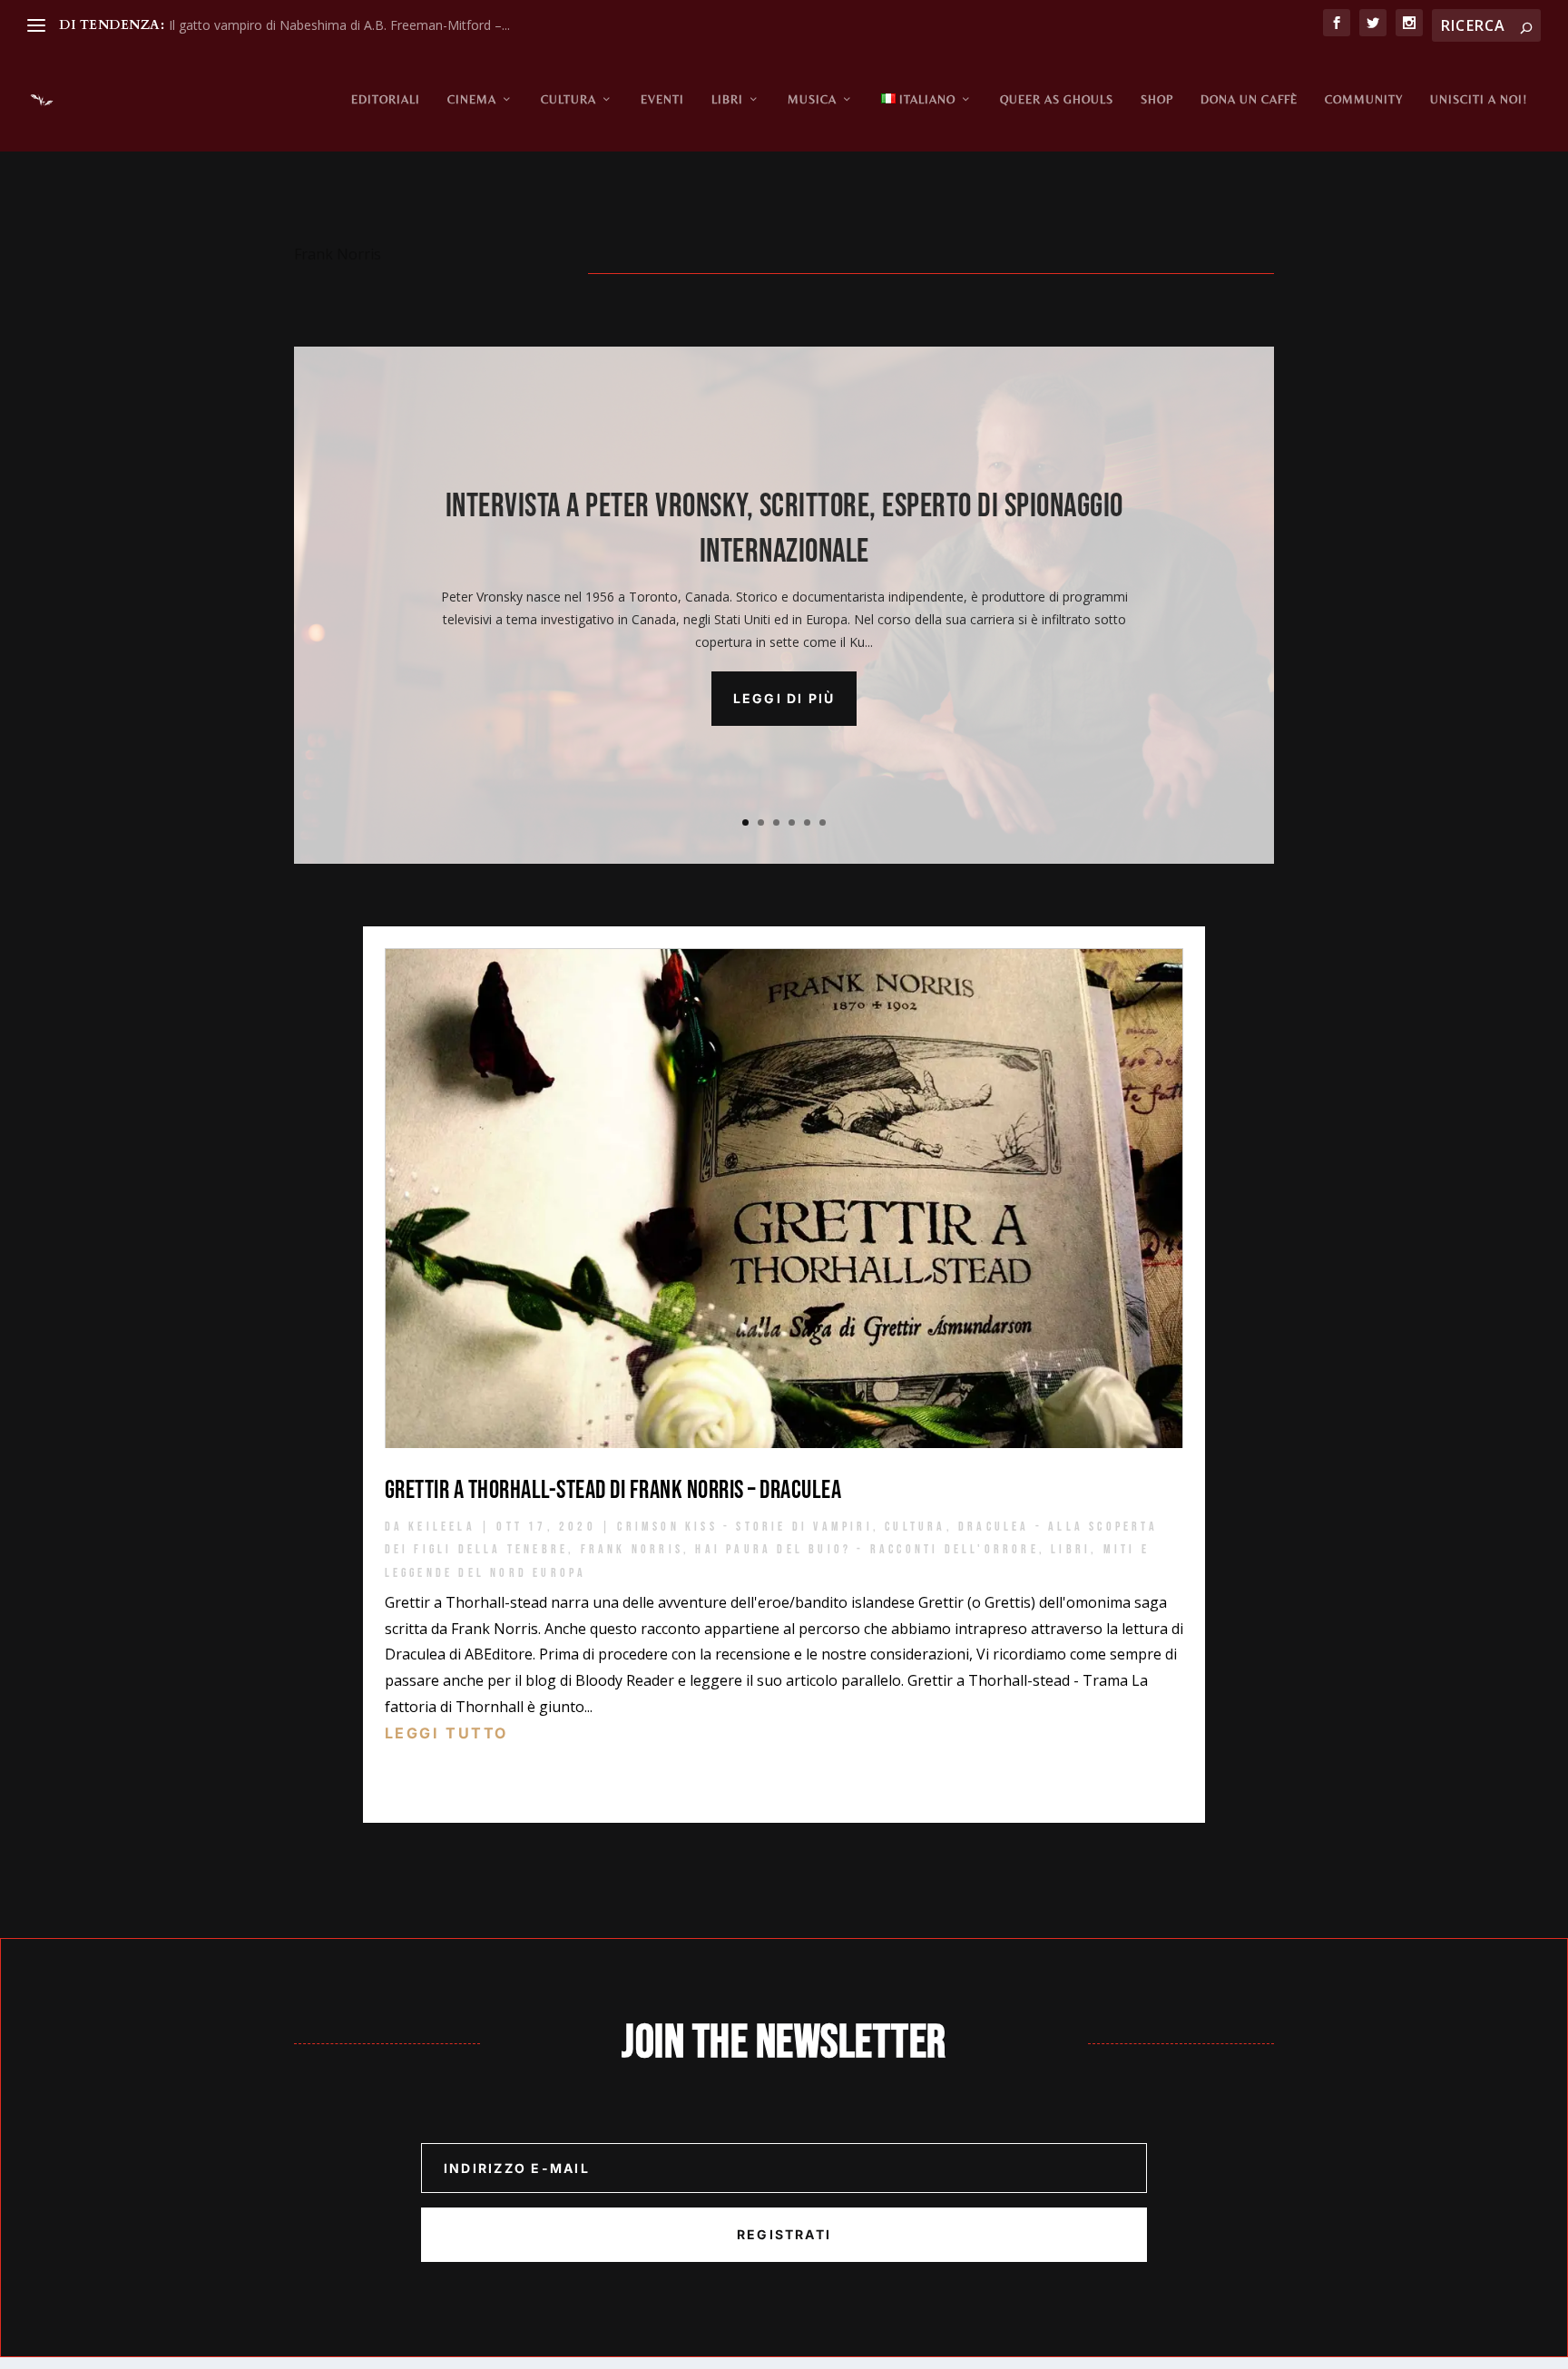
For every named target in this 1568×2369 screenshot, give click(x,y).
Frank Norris (632, 1549)
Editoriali (386, 99)
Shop (1157, 99)
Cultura (568, 99)
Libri (727, 99)
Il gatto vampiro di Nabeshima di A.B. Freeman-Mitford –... (339, 25)
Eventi (662, 99)
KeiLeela (442, 1527)
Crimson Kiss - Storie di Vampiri (745, 1527)
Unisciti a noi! (1479, 99)
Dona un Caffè (1249, 99)
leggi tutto (446, 1733)
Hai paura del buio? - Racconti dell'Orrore (867, 1549)
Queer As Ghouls (1057, 99)
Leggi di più (784, 698)
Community (1364, 99)
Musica (812, 99)
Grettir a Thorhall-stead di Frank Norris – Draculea (613, 1490)
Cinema (472, 99)
